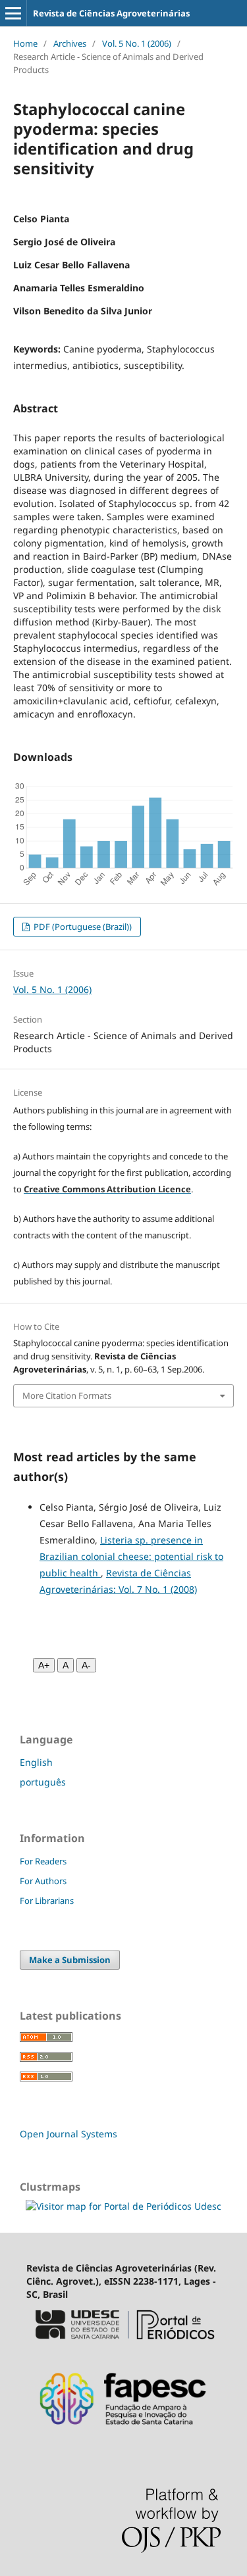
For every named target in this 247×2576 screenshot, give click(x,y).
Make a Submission (70, 1960)
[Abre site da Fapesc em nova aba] (123, 2433)
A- (86, 1665)
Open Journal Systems (69, 2134)
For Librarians (47, 1901)
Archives (70, 43)
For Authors (43, 1881)
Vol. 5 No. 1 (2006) (137, 43)
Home (25, 43)
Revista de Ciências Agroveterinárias (111, 13)
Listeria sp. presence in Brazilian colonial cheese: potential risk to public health (131, 1556)
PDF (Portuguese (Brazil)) (82, 927)
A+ (44, 1665)
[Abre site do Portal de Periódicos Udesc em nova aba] (123, 2345)
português (43, 1782)
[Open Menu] (13, 13)
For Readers (43, 1861)
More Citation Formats (67, 1396)
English (36, 1762)
